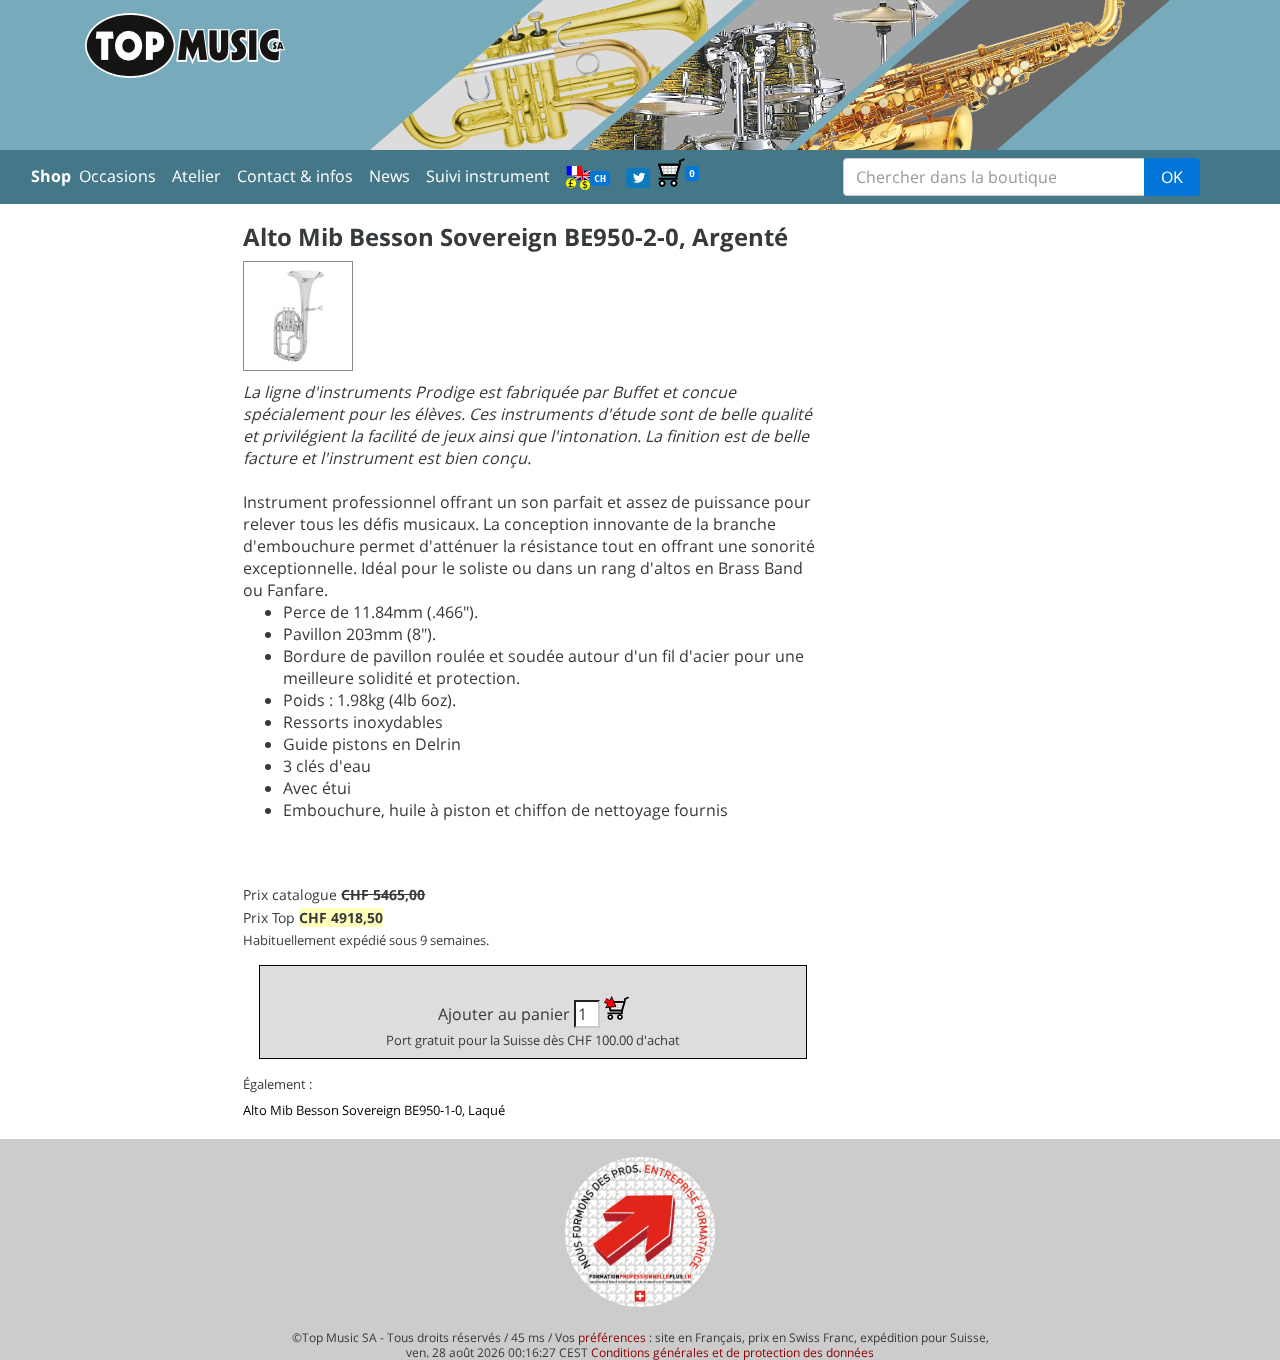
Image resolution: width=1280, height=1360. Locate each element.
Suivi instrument (488, 176)
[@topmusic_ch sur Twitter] (638, 176)
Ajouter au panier (533, 1026)
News (389, 176)
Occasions (117, 176)
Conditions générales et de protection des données (732, 1352)
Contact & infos (295, 176)
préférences (612, 1337)
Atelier (196, 176)
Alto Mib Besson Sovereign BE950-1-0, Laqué (374, 1110)
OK (1172, 177)
